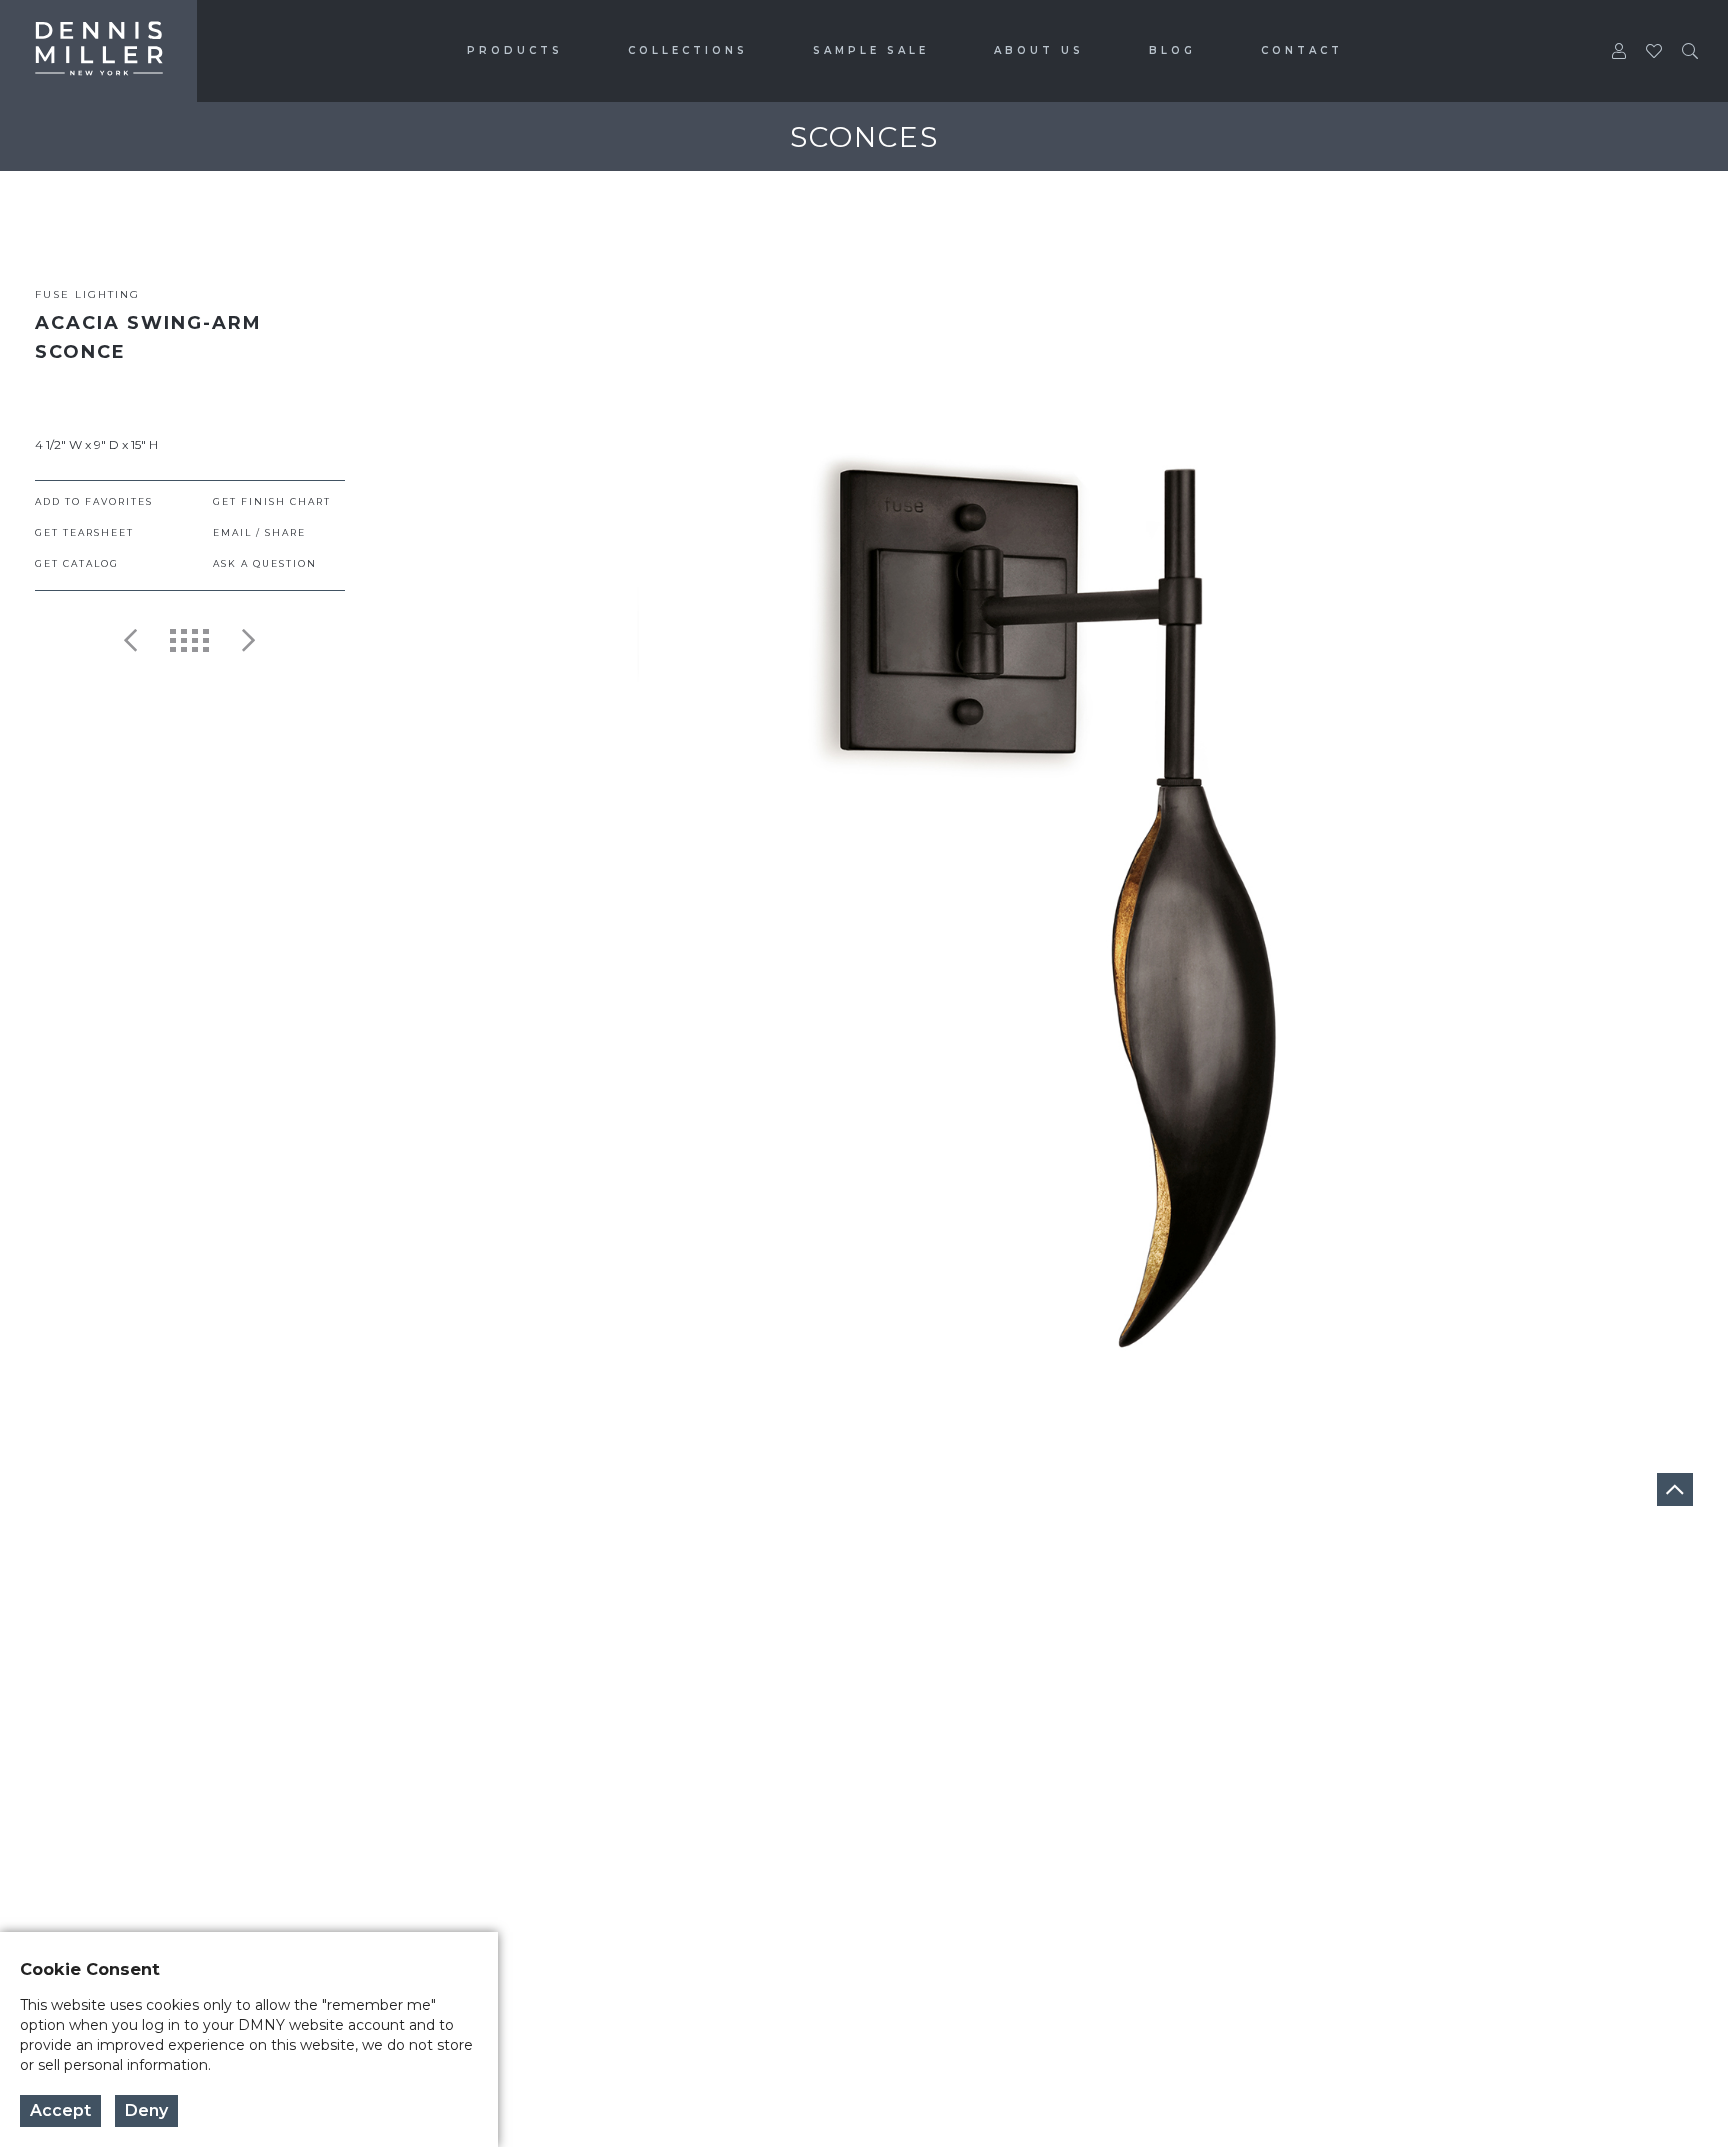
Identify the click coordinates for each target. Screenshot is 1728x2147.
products (515, 50)
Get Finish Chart (272, 501)
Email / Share (259, 532)
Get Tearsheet (84, 532)
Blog (1172, 50)
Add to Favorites (94, 501)
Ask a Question (265, 563)
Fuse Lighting (87, 294)
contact (1302, 50)
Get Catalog (77, 563)
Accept (60, 2110)
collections (688, 50)
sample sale (871, 50)
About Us (1039, 50)
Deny (146, 2110)
